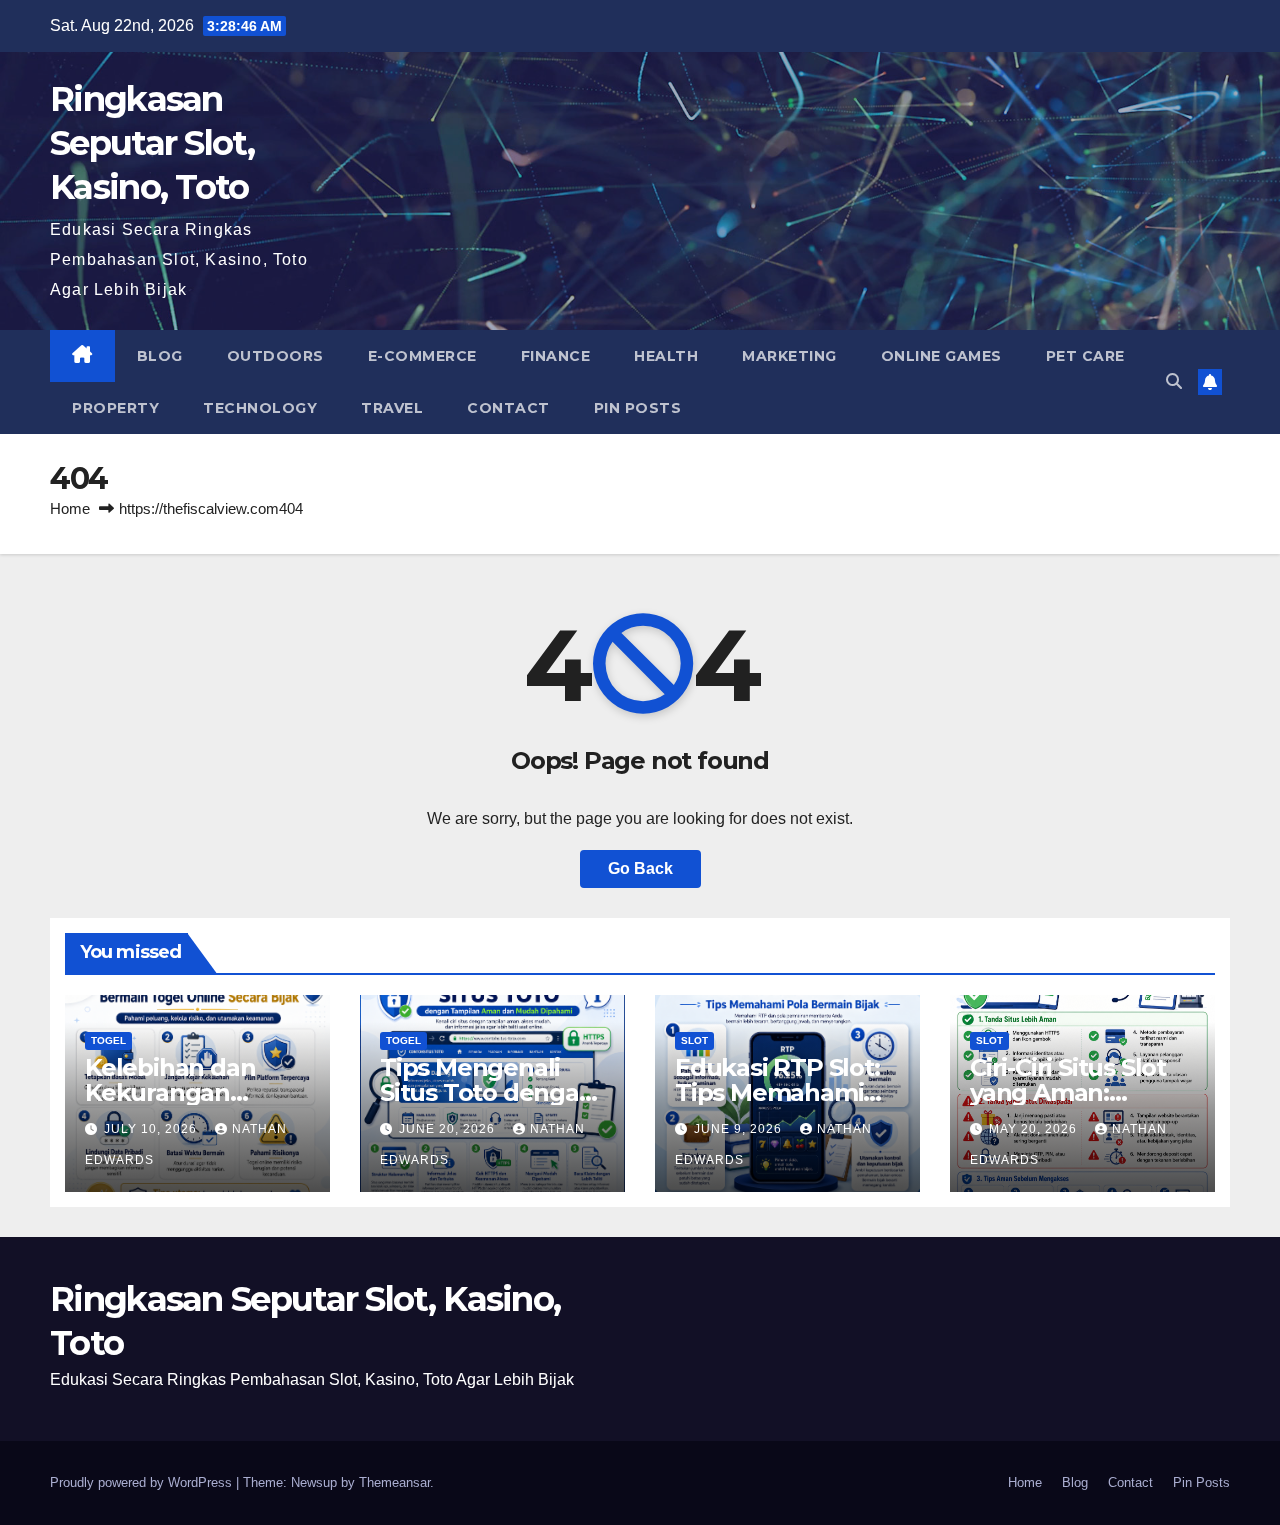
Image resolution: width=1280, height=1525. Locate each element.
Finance (556, 356)
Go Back (640, 868)
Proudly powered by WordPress (143, 1482)
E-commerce (422, 356)
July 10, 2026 (152, 1129)
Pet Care (1085, 356)
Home (70, 508)
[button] (1174, 381)
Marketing (789, 356)
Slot (694, 1040)
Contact (508, 408)
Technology (260, 408)
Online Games (941, 356)
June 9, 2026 (740, 1129)
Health (666, 356)
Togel (108, 1040)
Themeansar (394, 1482)
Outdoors (275, 356)
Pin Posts (638, 408)
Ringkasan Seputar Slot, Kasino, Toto (152, 143)
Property (115, 408)
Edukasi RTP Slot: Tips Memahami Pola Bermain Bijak (785, 1092)
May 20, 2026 (1035, 1129)
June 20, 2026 (449, 1129)
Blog (160, 356)
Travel (392, 408)
